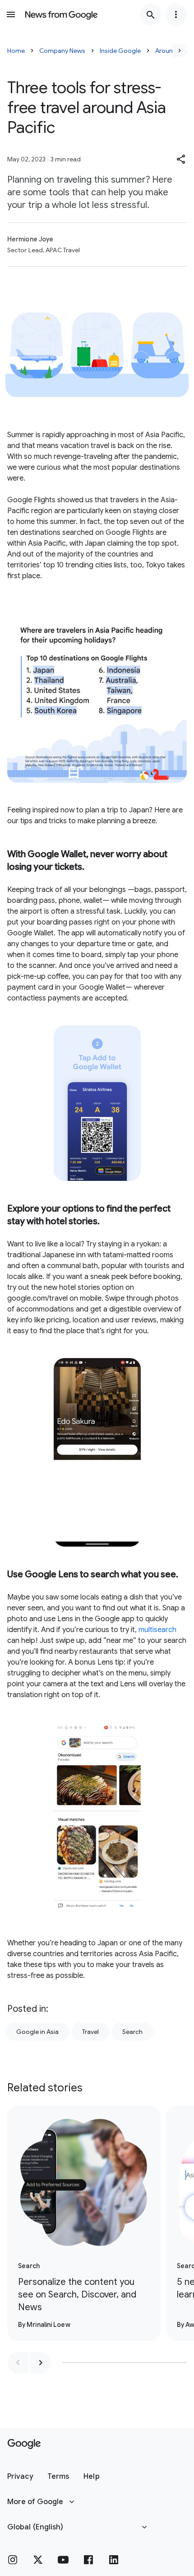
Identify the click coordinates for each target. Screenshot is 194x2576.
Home (16, 51)
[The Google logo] (24, 2444)
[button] (181, 159)
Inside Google (120, 51)
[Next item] (41, 2363)
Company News (62, 51)
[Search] (151, 14)
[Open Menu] (11, 14)
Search (132, 2032)
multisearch (157, 1630)
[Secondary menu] (176, 14)
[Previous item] (18, 2363)
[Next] (180, 51)
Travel (90, 2032)
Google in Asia (37, 2032)
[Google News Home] (61, 14)
